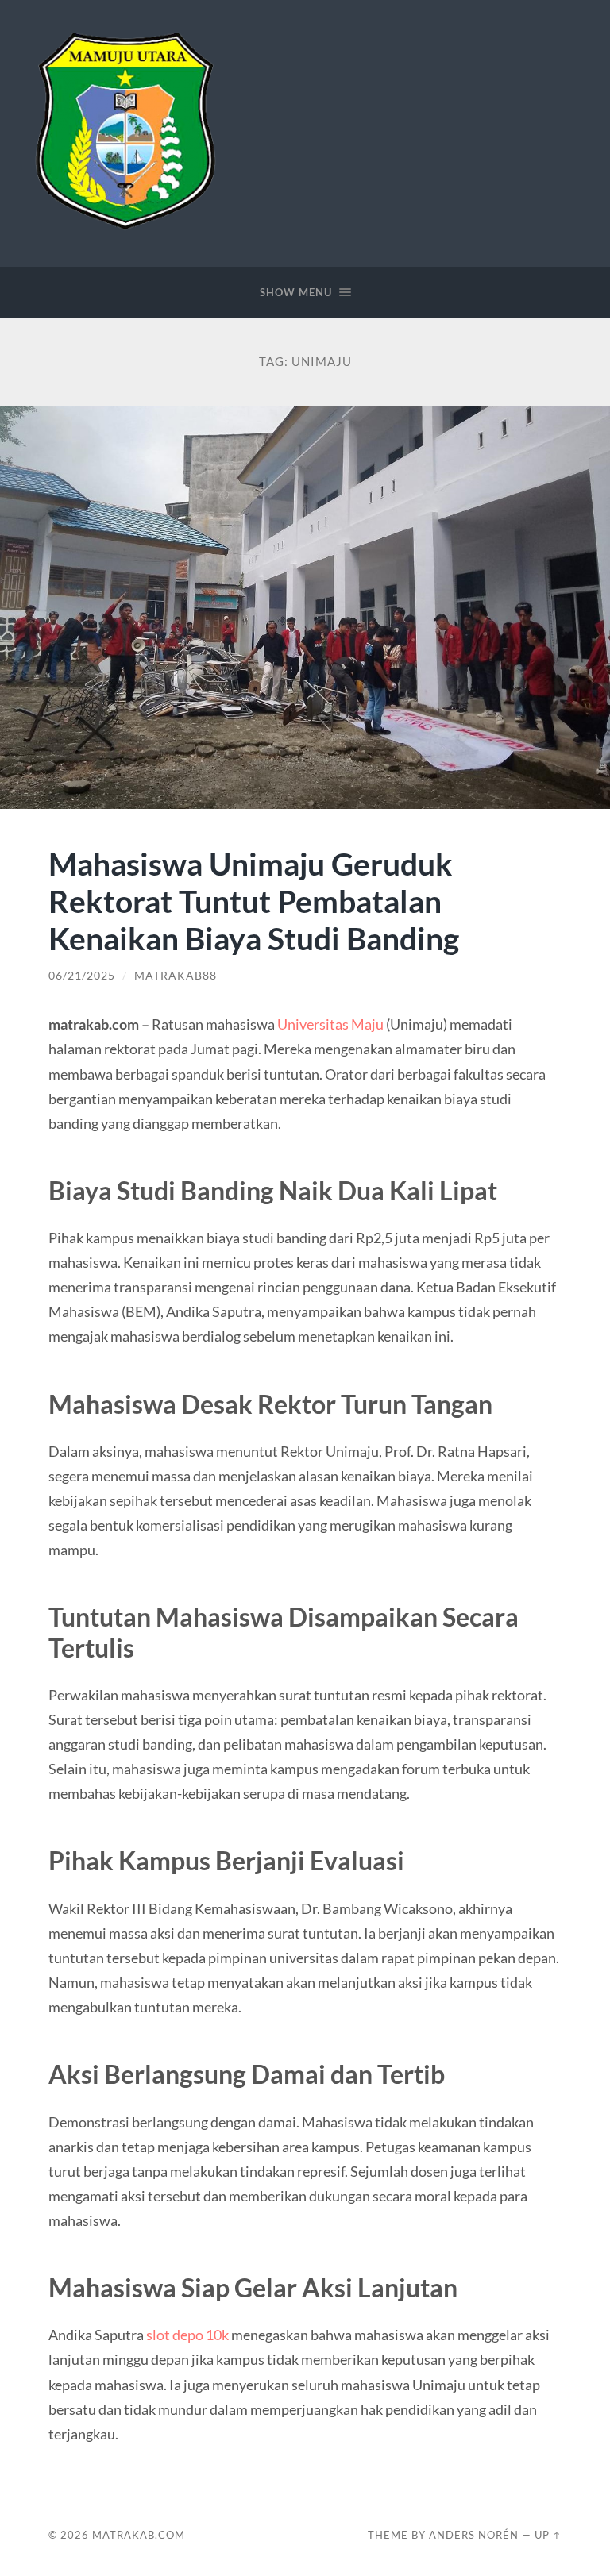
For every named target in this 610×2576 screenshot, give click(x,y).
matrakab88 (176, 976)
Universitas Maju (330, 1024)
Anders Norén (474, 2535)
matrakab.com (139, 2535)
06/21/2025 (82, 976)
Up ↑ (548, 2535)
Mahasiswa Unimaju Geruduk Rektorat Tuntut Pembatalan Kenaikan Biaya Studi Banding (254, 901)
